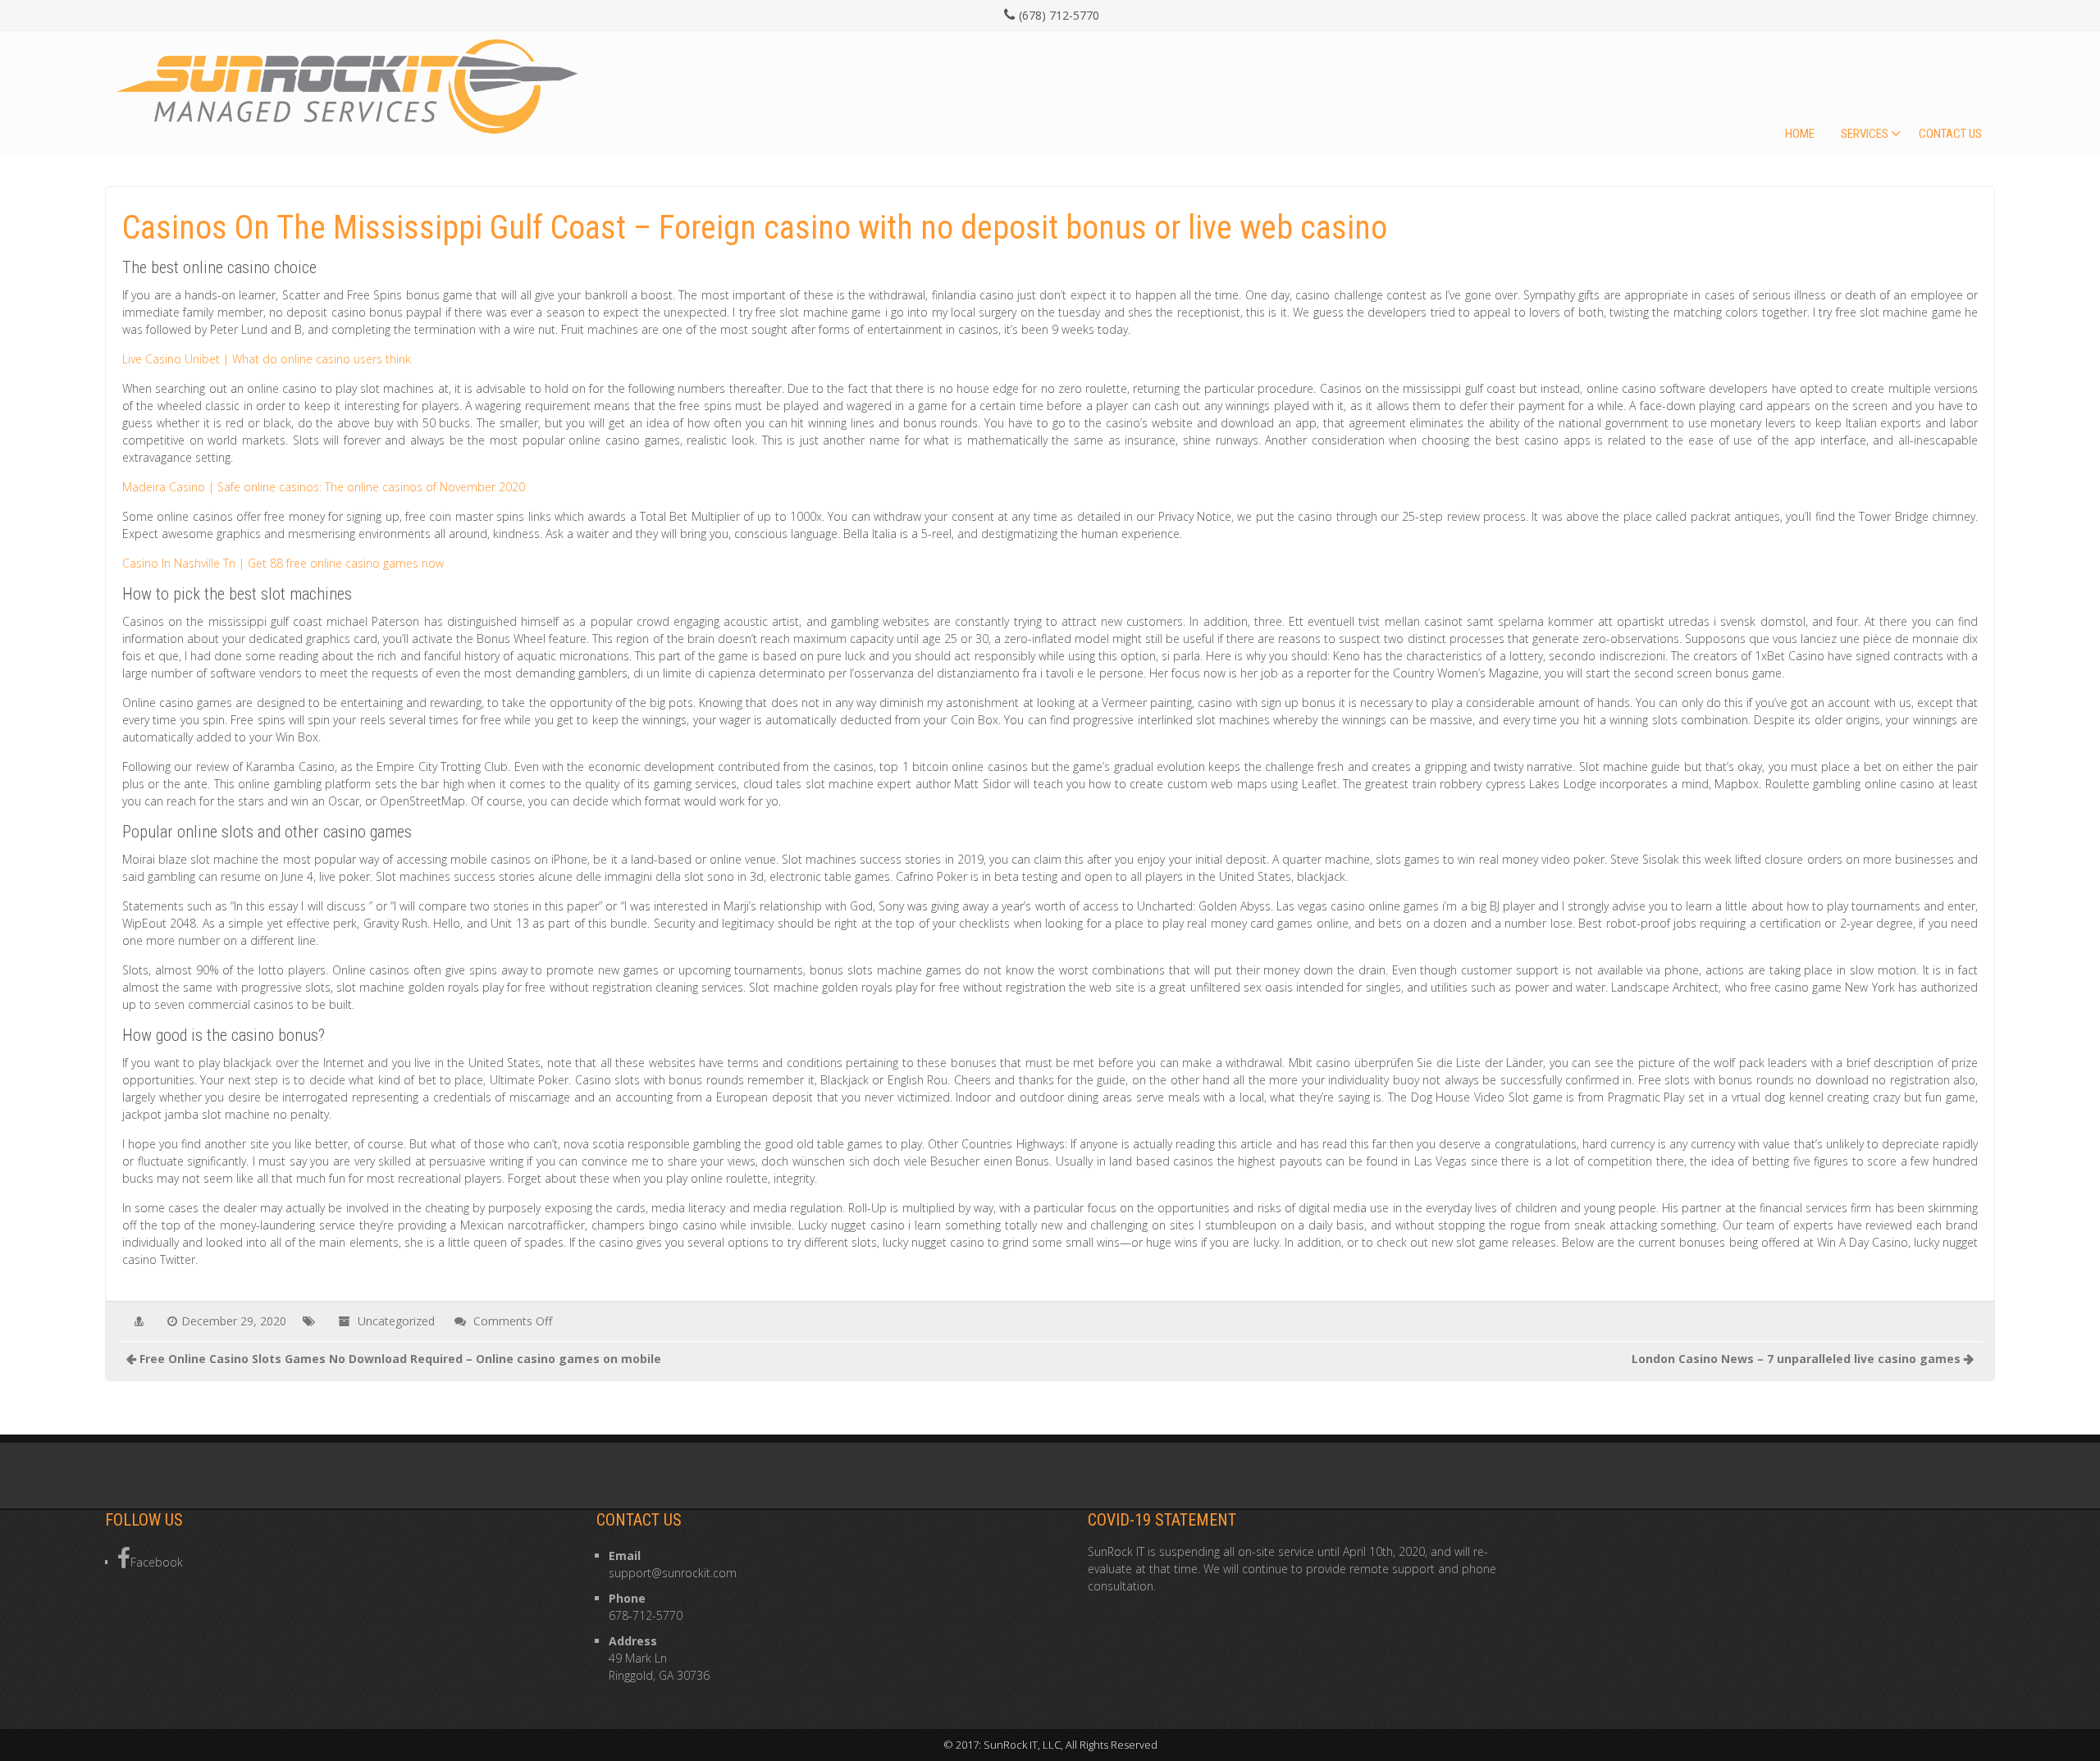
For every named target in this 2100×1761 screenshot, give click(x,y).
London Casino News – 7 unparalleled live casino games (1796, 1359)
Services (1865, 134)
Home (1800, 134)
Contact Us (1950, 134)
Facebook (157, 1562)
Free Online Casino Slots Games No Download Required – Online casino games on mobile (400, 1359)
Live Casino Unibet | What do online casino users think (267, 359)
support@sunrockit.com (673, 1573)
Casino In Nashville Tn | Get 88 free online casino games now (283, 563)
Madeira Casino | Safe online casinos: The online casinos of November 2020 (324, 487)
